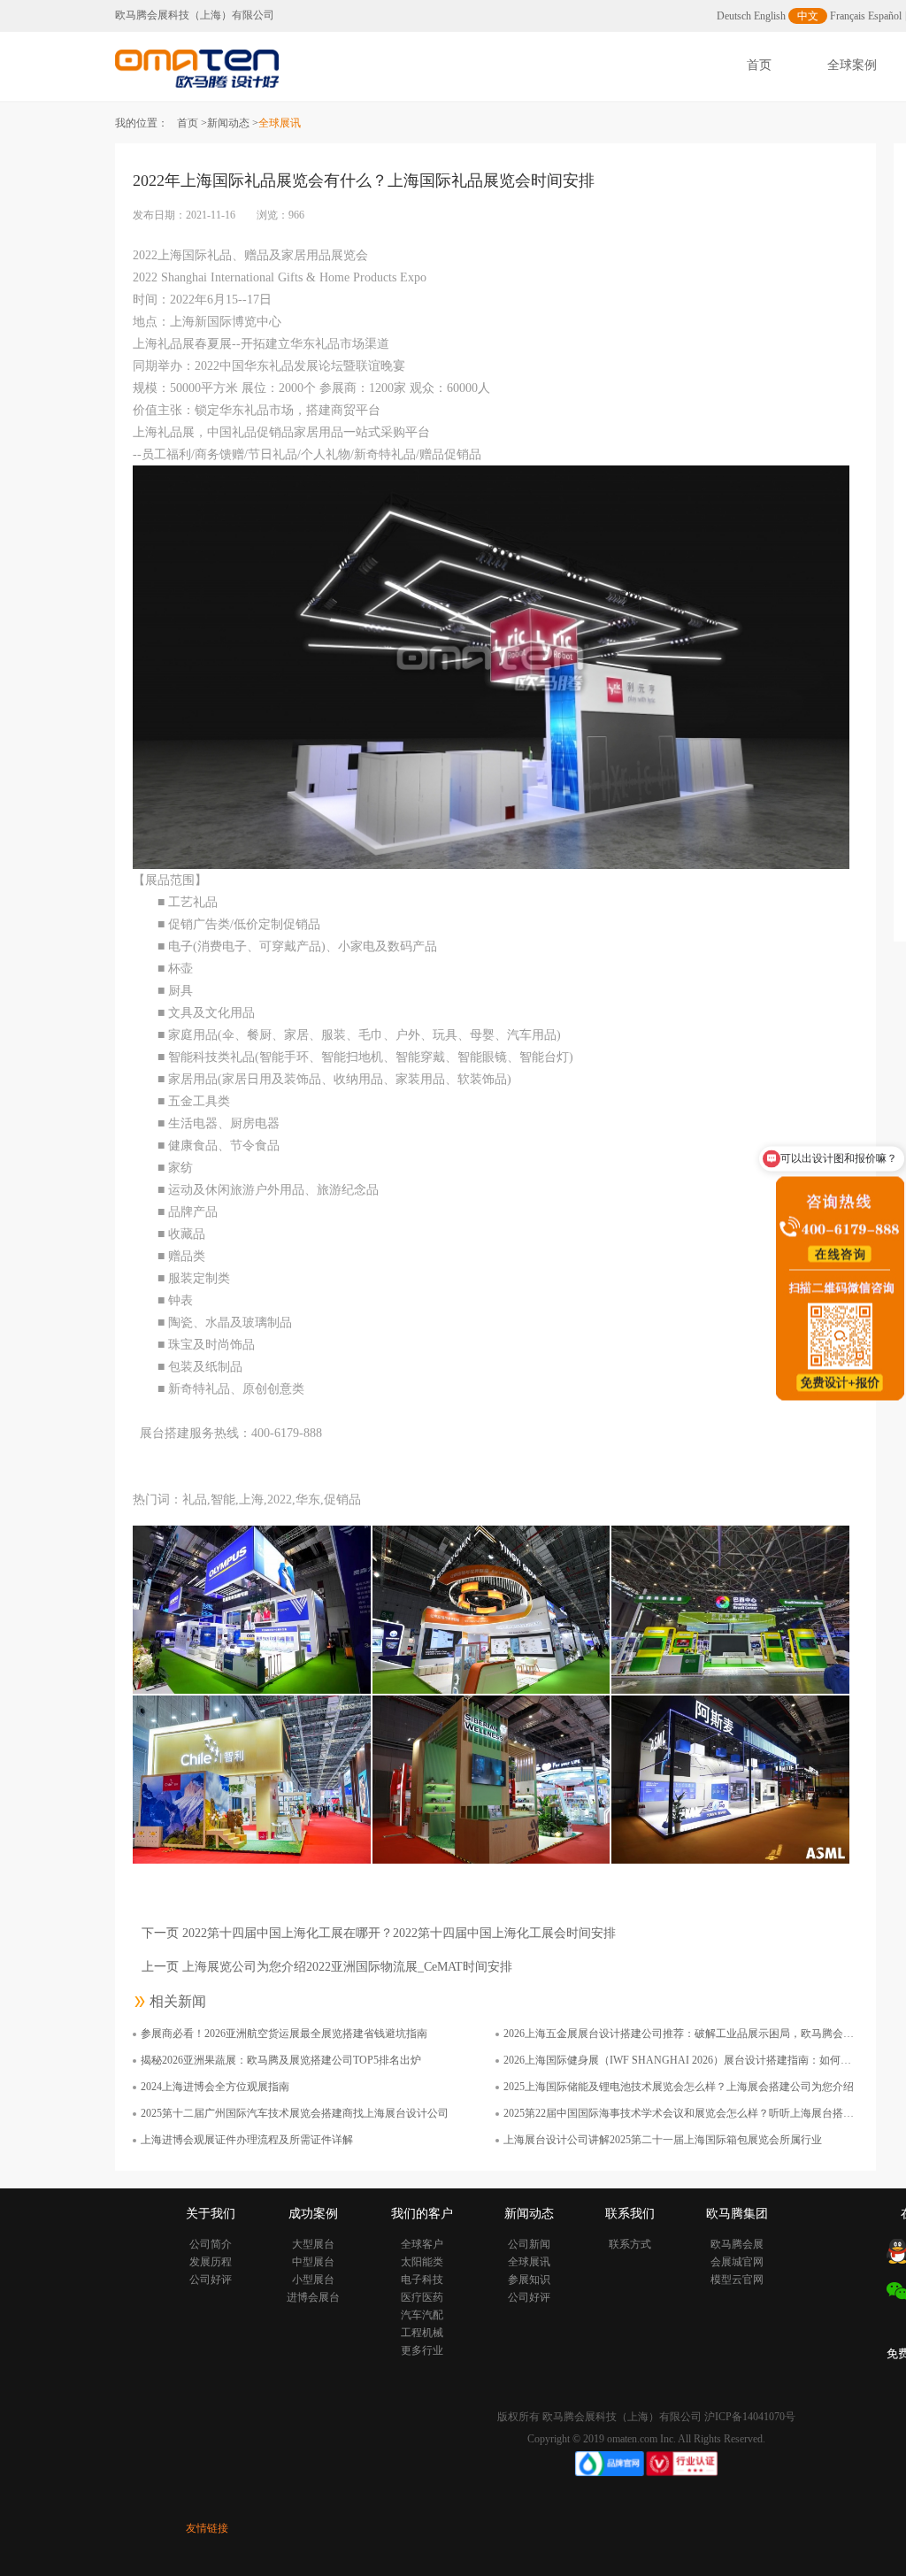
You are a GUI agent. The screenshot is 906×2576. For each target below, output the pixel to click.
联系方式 (630, 2244)
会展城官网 (737, 2262)
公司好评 (211, 2280)
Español (885, 16)
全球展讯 (529, 2262)
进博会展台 (313, 2297)
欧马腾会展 (737, 2244)
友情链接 (207, 2528)
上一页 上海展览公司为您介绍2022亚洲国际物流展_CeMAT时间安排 (327, 1967)
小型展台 (313, 2280)
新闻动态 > (233, 123)
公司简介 (211, 2244)
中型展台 (313, 2262)
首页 (759, 65)
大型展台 (313, 2244)
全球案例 (852, 65)
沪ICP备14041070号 (750, 2417)
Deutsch (734, 16)
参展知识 (529, 2280)
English (770, 16)
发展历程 (211, 2262)
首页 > (192, 123)
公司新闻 (529, 2244)
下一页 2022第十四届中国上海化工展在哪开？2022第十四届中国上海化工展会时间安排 (379, 1933)
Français (848, 16)
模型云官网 (737, 2280)
